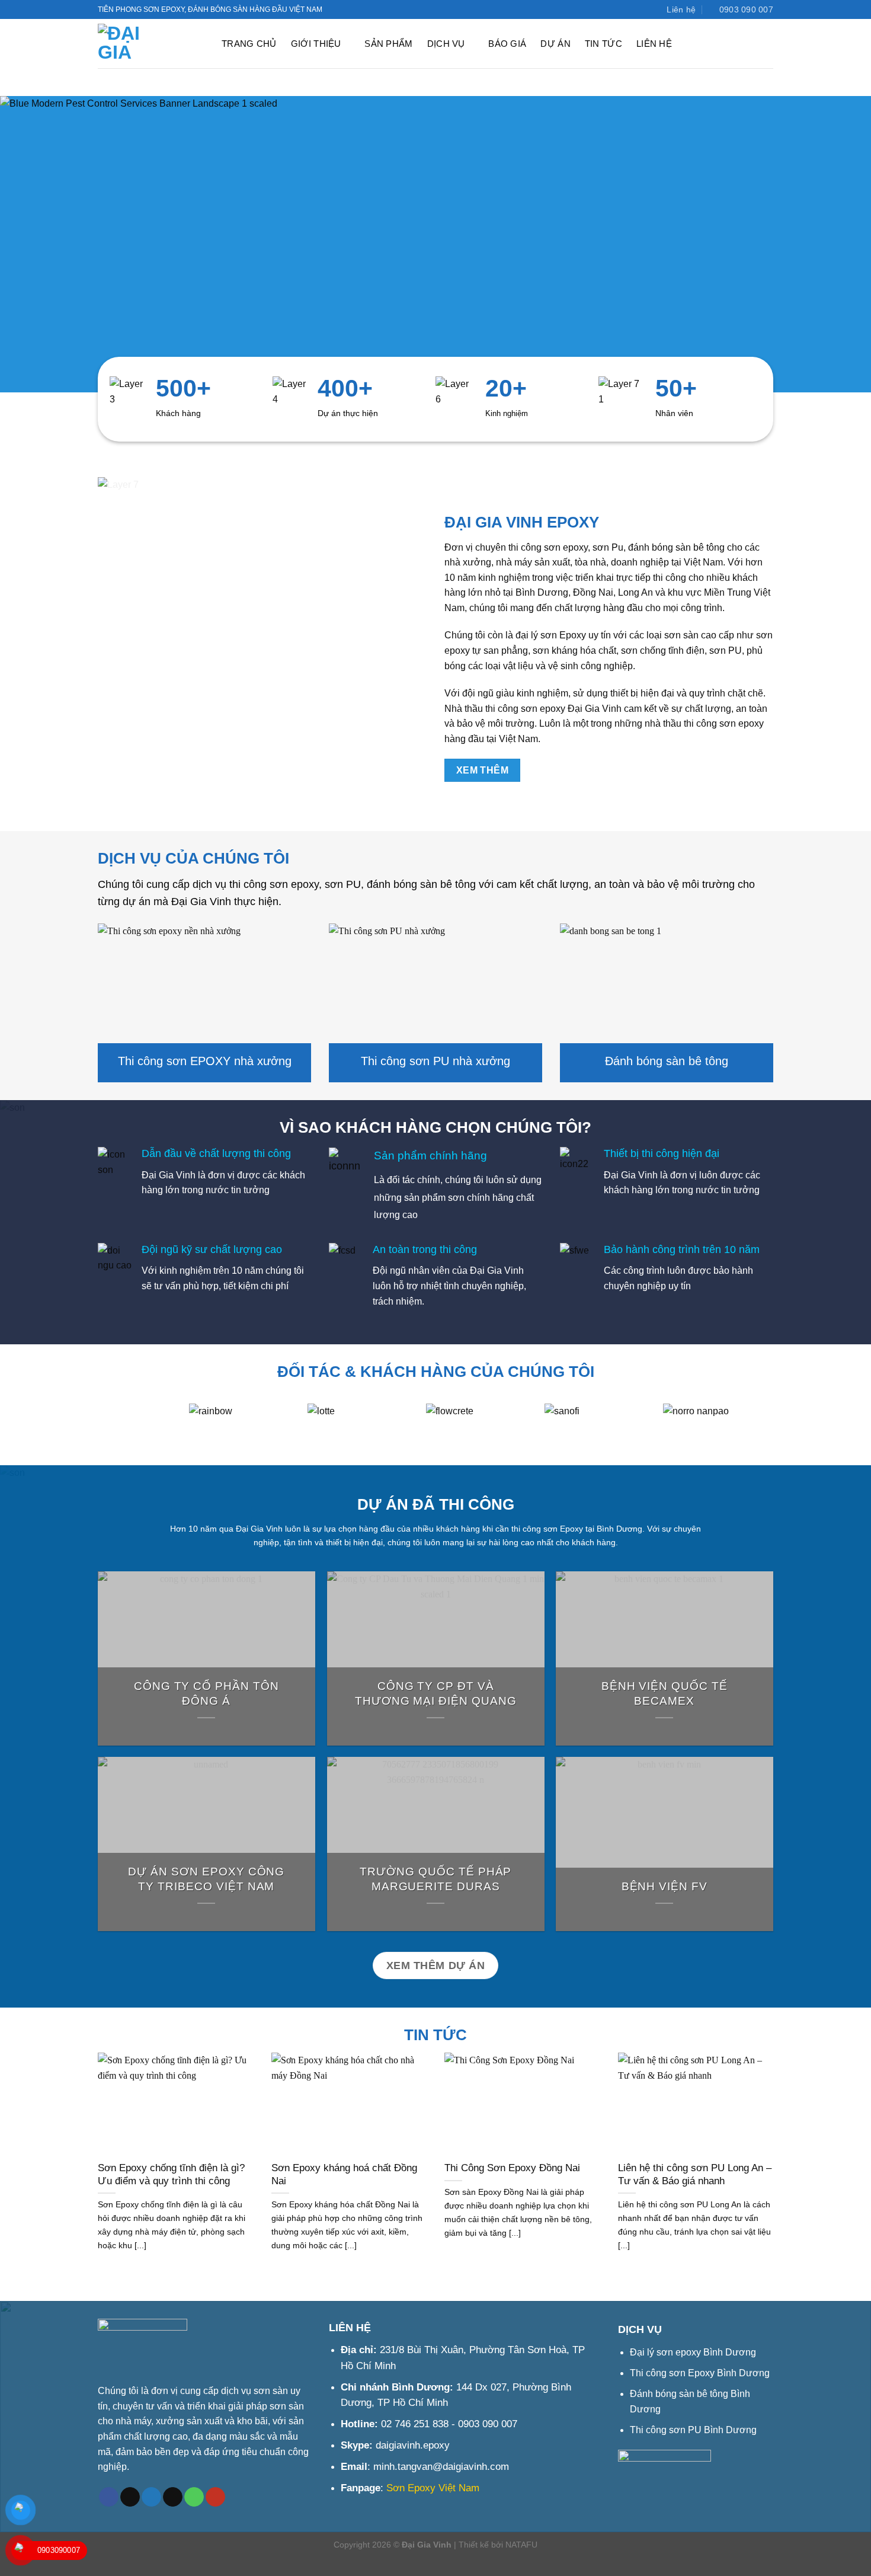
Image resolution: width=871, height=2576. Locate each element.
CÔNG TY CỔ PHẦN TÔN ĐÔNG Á (206, 1693)
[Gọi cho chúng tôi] (194, 2497)
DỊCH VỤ (446, 44)
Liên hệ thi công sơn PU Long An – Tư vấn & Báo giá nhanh (695, 2174)
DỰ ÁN (555, 44)
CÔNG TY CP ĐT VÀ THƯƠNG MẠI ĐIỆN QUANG (435, 1693)
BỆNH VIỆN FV (665, 1887)
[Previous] (85, 1434)
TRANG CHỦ (249, 44)
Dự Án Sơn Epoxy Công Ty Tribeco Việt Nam (206, 1880)
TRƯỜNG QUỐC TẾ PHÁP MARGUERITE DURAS (435, 1880)
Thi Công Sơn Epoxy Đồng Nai (512, 2168)
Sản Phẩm (388, 44)
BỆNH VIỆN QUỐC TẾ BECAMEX (665, 1693)
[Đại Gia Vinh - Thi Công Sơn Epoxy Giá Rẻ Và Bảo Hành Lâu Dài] (150, 44)
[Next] (786, 1434)
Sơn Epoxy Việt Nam (433, 2488)
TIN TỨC (603, 44)
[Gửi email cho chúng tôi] (173, 2497)
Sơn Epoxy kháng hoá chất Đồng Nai (344, 2174)
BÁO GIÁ (507, 44)
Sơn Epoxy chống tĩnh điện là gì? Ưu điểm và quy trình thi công (171, 2174)
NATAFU (521, 2545)
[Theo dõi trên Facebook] (617, 9)
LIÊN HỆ (654, 44)
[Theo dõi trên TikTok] (130, 2497)
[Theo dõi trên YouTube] (639, 9)
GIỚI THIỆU (316, 44)
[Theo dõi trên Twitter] (628, 9)
